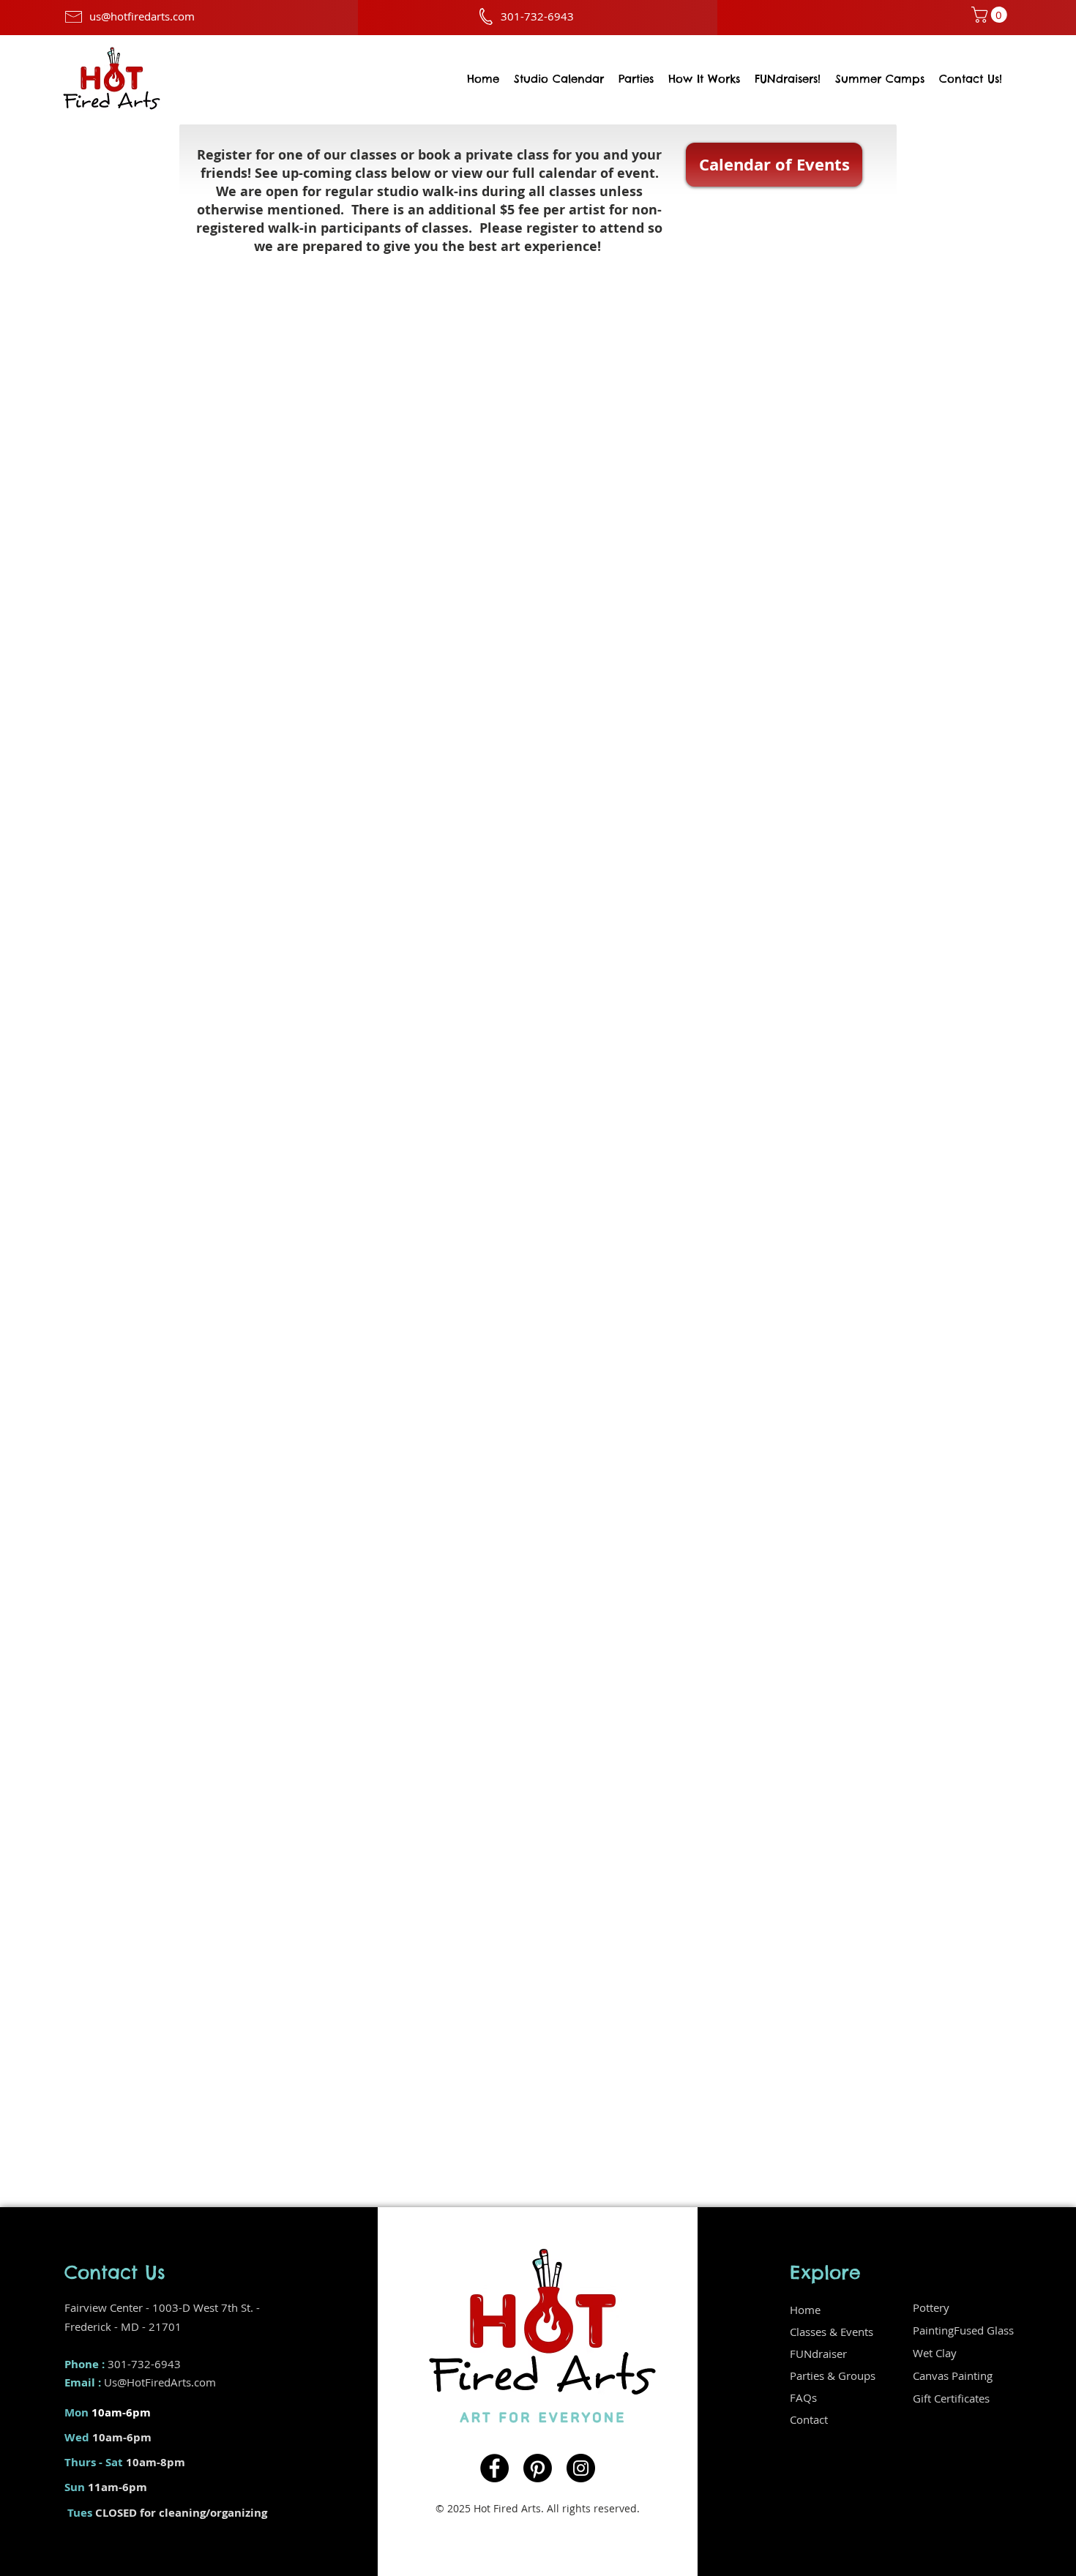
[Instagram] (581, 2468)
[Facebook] (494, 2468)
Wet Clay (935, 2353)
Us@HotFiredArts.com (160, 2382)
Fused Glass (984, 2330)
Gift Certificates (951, 2398)
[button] (991, 15)
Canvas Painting (953, 2375)
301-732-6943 (144, 2364)
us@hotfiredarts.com (142, 16)
